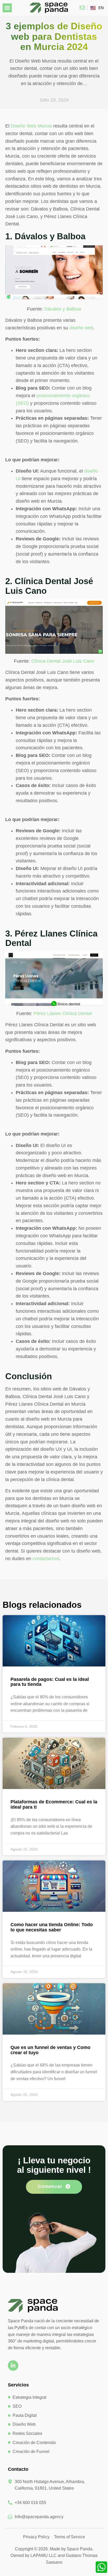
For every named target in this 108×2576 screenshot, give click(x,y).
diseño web (81, 328)
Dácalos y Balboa (63, 309)
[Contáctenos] (84, 8)
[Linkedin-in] (13, 2366)
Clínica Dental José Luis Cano (63, 661)
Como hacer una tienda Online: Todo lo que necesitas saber (52, 1927)
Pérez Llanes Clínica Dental (63, 1013)
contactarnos (46, 1559)
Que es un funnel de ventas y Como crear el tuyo (50, 2050)
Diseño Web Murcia (31, 126)
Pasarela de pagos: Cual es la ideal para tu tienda (50, 1682)
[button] (7, 8)
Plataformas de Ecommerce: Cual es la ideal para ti (54, 1804)
